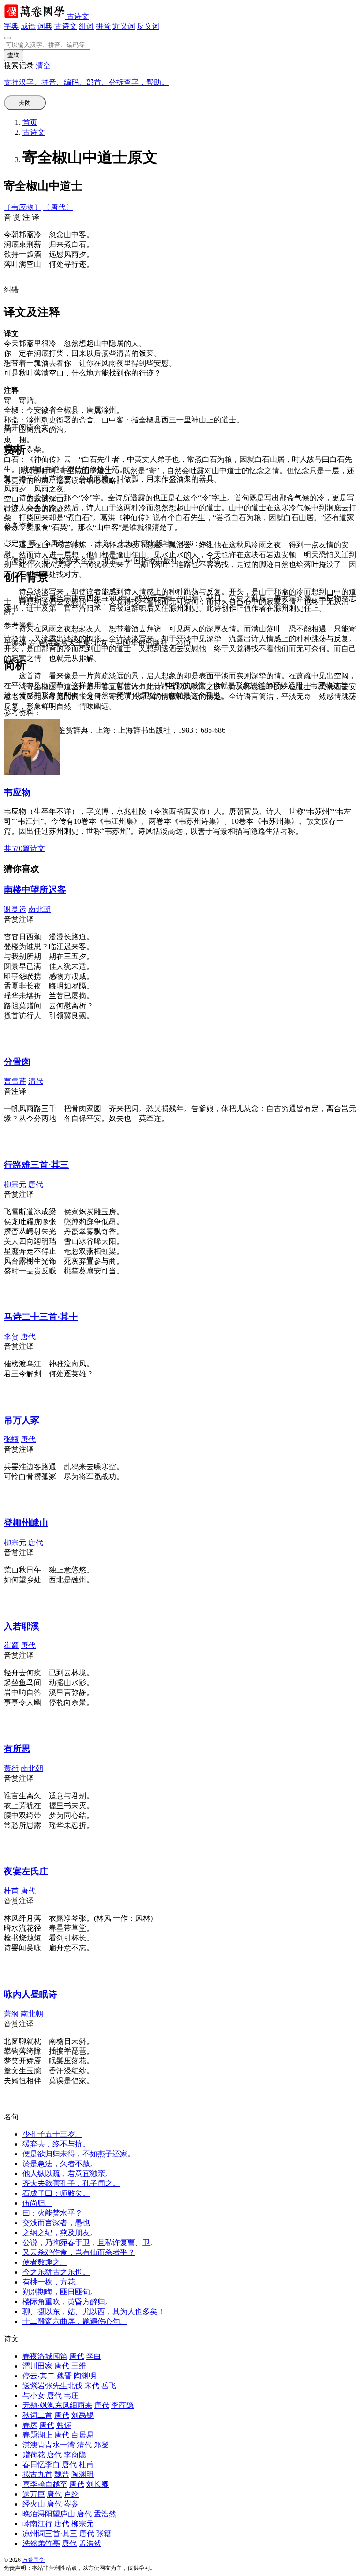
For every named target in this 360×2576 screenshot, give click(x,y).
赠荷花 (34, 2455)
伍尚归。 (37, 2203)
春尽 (30, 2425)
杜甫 (11, 1891)
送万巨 (34, 2494)
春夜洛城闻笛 (45, 2356)
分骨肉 (17, 1062)
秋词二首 (37, 2415)
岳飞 (109, 2386)
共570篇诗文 (24, 848)
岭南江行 (37, 2524)
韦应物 (17, 792)
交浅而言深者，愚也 (56, 2223)
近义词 (124, 26)
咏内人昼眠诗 (30, 1994)
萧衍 (11, 1768)
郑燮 (101, 2445)
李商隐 (122, 2405)
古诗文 (78, 16)
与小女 (34, 2396)
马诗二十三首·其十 (41, 1317)
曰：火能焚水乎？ (52, 2213)
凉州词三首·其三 (50, 2534)
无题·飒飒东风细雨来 (57, 2405)
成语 (28, 26)
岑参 (71, 2504)
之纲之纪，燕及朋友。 (60, 2233)
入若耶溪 (22, 1626)
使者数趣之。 (45, 2262)
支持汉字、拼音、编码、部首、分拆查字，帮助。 (86, 82)
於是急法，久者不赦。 (60, 2164)
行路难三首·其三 (36, 1165)
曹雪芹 (15, 1081)
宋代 (92, 2386)
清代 (36, 1081)
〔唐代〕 (58, 207)
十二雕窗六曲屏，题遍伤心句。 (75, 2321)
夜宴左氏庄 (26, 1871)
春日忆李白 (41, 2465)
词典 (45, 26)
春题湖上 (37, 2435)
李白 (94, 2356)
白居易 (82, 2435)
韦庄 (71, 2396)
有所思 (17, 1749)
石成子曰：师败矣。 (56, 2193)
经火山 (34, 2504)
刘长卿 (97, 2484)
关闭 (25, 103)
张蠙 (11, 1439)
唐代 (36, 1184)
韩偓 (64, 2425)
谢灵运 (15, 909)
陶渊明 (85, 2376)
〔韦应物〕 (22, 207)
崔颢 (11, 1645)
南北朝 (39, 909)
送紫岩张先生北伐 (52, 2386)
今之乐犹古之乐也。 (56, 2272)
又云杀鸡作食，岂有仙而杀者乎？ (79, 2252)
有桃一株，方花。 (52, 2282)
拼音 (103, 26)
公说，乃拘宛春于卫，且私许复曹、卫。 (90, 2242)
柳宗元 (15, 1184)
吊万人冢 (22, 1420)
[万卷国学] (35, 16)
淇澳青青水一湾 (49, 2445)
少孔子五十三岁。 (52, 2134)
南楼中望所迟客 (35, 890)
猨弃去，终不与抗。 (56, 2144)
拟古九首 (37, 2474)
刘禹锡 (82, 2415)
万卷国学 (33, 2560)
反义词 (148, 26)
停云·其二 (39, 2376)
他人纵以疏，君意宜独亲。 (67, 2173)
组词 (86, 26)
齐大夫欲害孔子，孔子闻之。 (71, 2183)
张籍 (104, 2534)
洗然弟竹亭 (41, 2543)
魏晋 (64, 2376)
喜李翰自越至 (45, 2484)
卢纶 (71, 2494)
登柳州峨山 (26, 1523)
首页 (30, 122)
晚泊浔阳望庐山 (49, 2514)
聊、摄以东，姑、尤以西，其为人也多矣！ (94, 2311)
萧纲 (11, 2014)
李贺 (11, 1337)
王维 (79, 2366)
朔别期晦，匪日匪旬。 (60, 2292)
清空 (43, 65)
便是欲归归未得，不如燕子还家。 (79, 2154)
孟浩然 (105, 2514)
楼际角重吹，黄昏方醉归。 (67, 2302)
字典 (11, 26)
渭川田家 (37, 2366)
